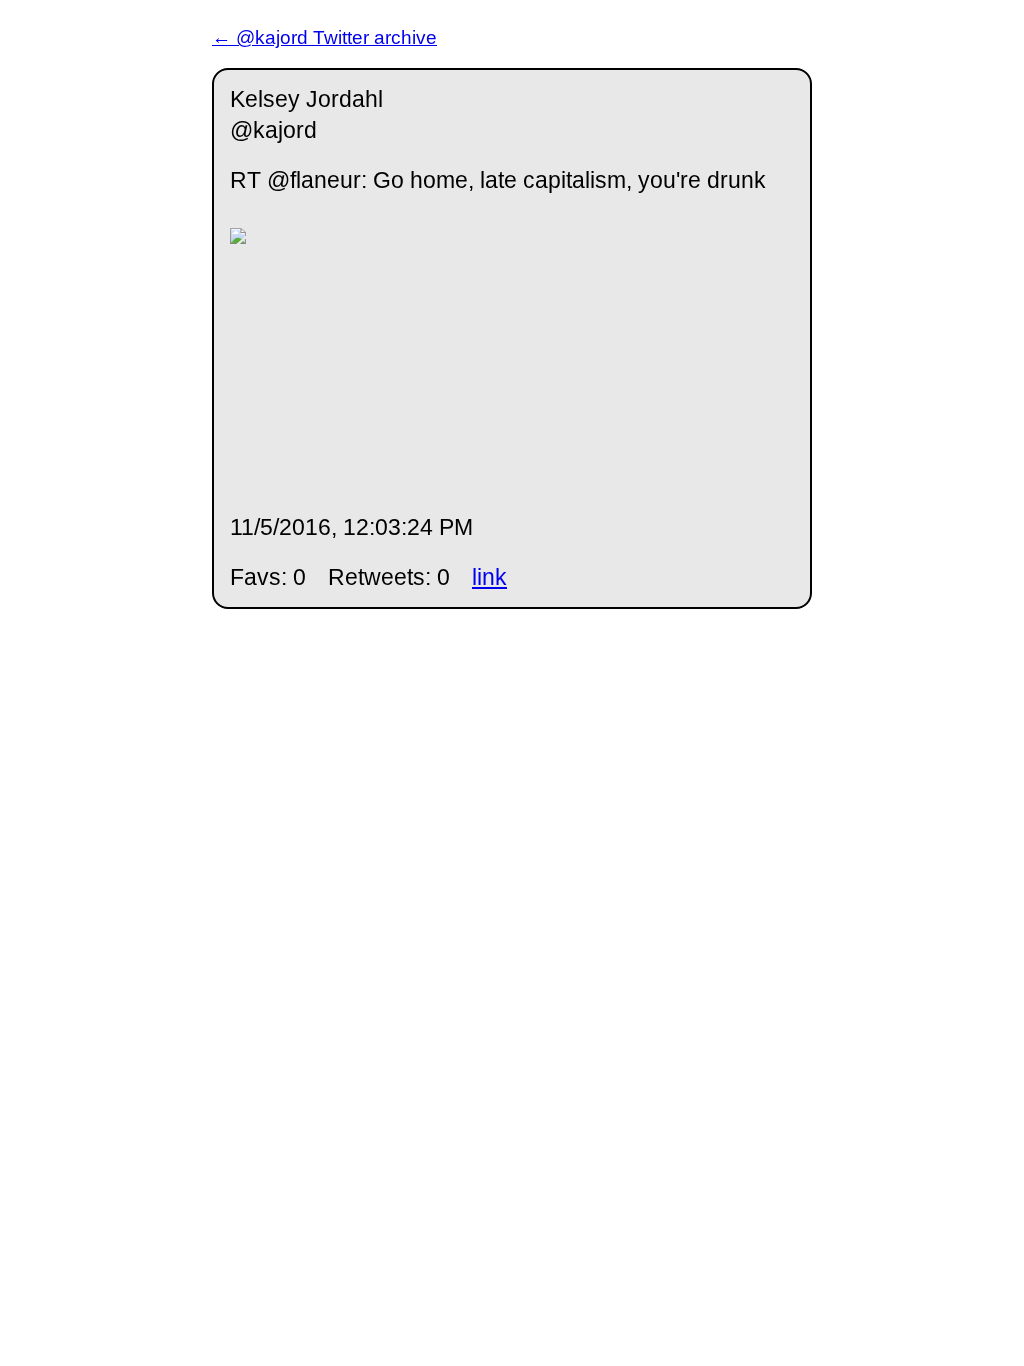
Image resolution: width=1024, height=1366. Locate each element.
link (489, 577)
